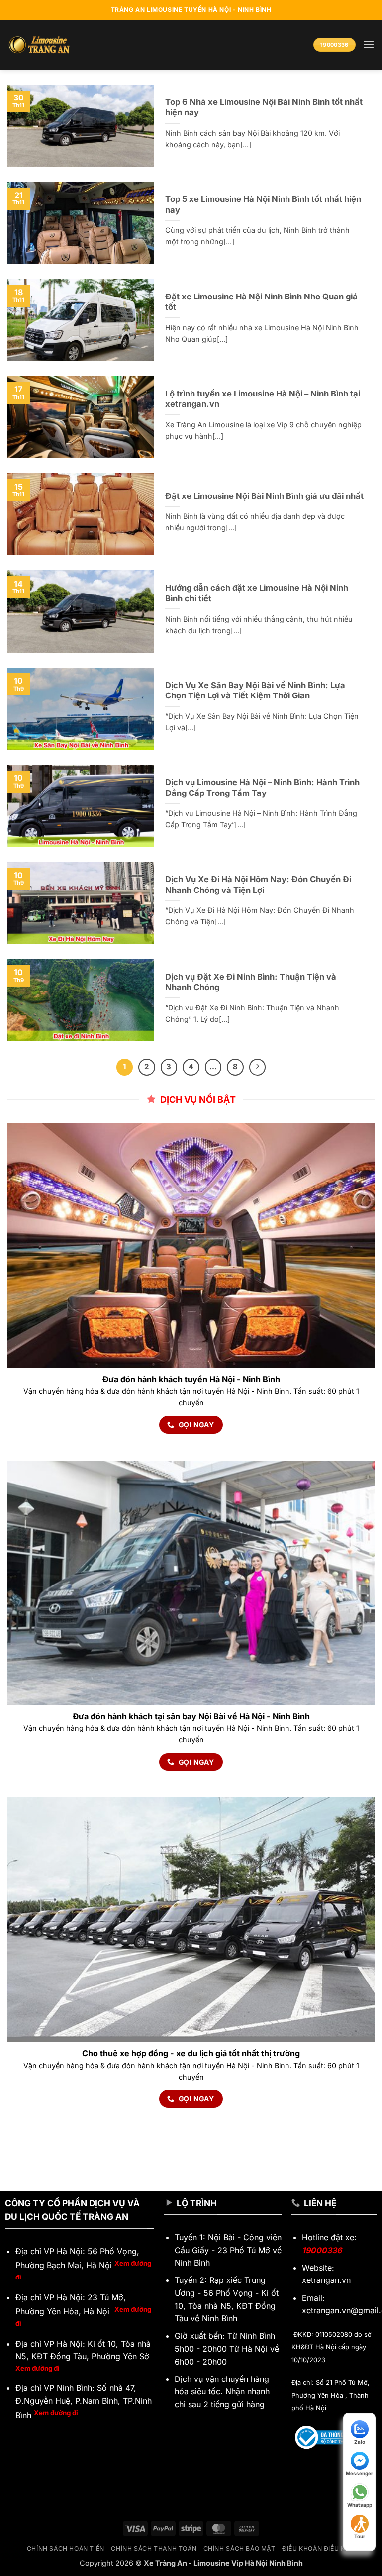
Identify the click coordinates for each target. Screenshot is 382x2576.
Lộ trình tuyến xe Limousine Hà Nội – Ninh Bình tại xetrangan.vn (263, 399)
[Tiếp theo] (258, 1067)
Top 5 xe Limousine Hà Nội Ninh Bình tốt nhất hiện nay (263, 204)
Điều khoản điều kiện (319, 2548)
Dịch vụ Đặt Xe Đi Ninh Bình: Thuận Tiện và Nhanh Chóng (251, 982)
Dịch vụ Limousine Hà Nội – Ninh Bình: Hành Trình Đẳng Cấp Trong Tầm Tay (262, 788)
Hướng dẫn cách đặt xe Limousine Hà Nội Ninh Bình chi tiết (257, 593)
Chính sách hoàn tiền (66, 2548)
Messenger (359, 2473)
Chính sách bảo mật (239, 2548)
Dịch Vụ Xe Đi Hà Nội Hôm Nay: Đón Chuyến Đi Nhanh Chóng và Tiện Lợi (258, 885)
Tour (360, 2536)
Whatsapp (360, 2505)
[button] (369, 45)
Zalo (360, 2442)
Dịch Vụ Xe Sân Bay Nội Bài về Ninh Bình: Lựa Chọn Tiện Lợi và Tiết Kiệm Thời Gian (255, 691)
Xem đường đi (38, 2368)
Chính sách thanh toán (154, 2548)
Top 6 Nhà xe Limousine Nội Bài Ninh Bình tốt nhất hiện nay (264, 107)
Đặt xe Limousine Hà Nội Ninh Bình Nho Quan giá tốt (261, 302)
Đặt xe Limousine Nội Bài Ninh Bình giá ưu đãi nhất (264, 496)
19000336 (322, 2250)
